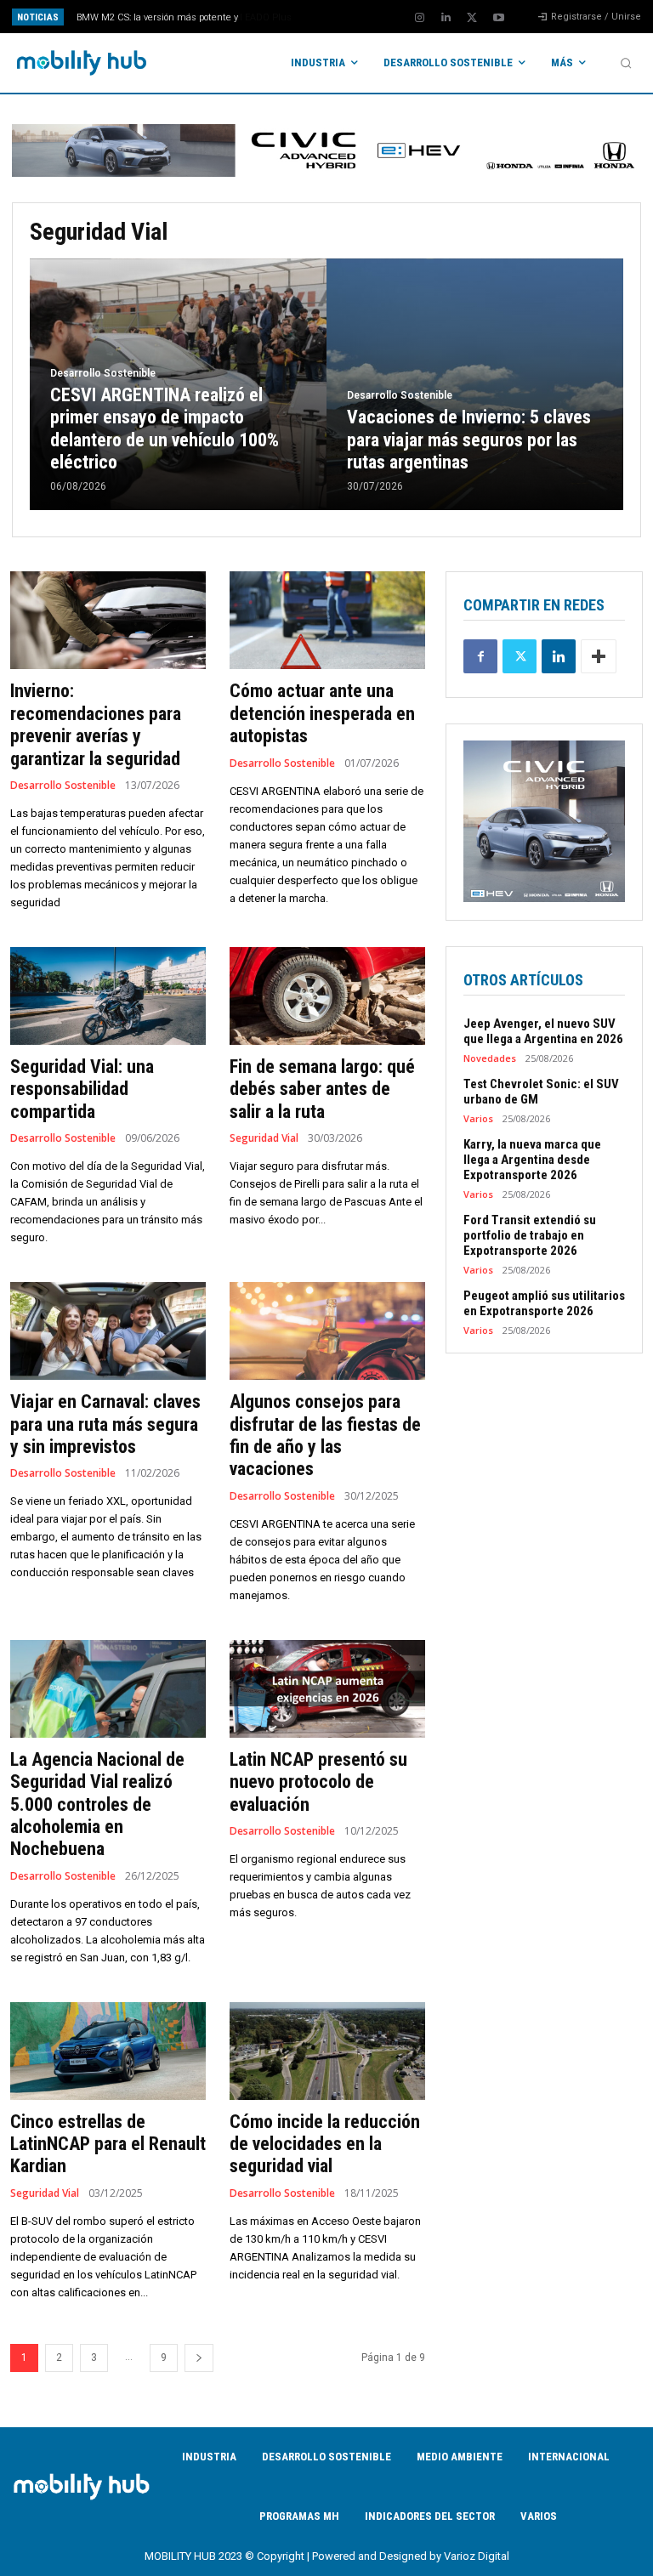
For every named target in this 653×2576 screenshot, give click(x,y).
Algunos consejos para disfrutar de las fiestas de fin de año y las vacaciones (325, 1435)
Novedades (490, 1058)
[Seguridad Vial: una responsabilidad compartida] (108, 996)
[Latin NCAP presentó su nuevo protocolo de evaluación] (327, 1689)
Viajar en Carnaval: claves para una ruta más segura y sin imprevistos (105, 1424)
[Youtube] (498, 18)
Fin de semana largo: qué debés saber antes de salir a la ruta (322, 1089)
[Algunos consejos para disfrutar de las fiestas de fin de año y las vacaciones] (327, 1331)
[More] (599, 656)
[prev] (331, 17)
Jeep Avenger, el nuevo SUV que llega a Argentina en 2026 (543, 1031)
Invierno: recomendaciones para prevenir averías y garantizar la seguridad (96, 724)
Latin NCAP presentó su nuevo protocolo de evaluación (318, 1782)
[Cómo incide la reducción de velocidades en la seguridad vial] (327, 2051)
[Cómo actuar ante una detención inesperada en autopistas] (327, 620)
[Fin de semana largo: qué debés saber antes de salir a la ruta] (327, 996)
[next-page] (199, 2358)
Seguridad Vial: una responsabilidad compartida (82, 1089)
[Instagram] (419, 18)
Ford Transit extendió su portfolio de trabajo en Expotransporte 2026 (530, 1235)
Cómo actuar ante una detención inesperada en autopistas (322, 713)
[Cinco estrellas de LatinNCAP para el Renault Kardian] (108, 2051)
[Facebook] (480, 656)
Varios (478, 1118)
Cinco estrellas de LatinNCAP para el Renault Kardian (108, 2144)
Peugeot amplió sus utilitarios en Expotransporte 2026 (544, 1303)
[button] (626, 63)
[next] (358, 17)
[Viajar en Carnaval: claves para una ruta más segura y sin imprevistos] (108, 1331)
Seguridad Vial (264, 1138)
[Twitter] (472, 18)
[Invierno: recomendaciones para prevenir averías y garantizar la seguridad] (108, 620)
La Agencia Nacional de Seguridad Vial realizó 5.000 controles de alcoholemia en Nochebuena (97, 1804)
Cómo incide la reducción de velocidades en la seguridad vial (325, 2144)
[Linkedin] (446, 18)
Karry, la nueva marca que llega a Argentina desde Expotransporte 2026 (532, 1160)
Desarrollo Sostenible (103, 373)
